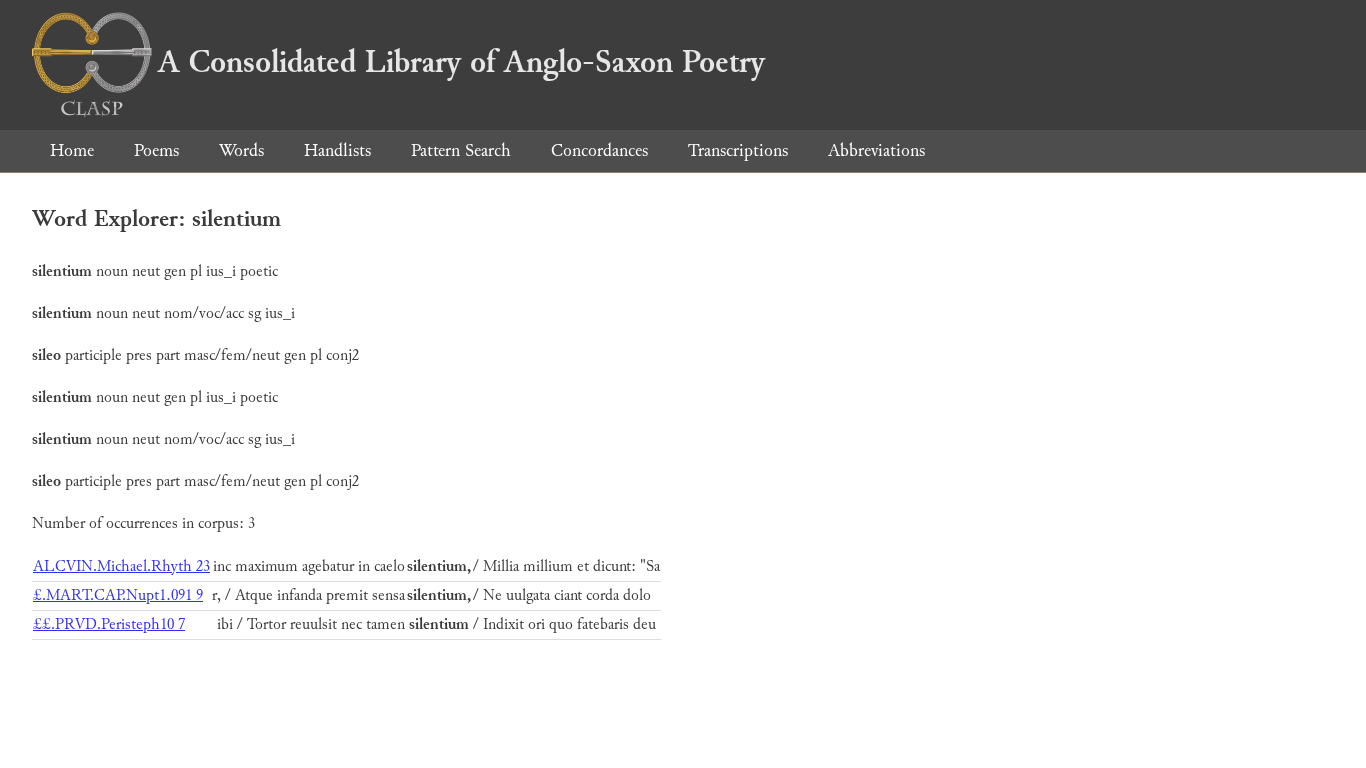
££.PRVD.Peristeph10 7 (109, 624)
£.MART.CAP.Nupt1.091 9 (118, 595)
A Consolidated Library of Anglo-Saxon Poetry (461, 62)
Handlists (337, 150)
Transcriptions (738, 150)
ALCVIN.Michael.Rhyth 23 (121, 566)
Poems (156, 150)
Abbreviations (876, 150)
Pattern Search (461, 150)
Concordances (599, 150)
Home (72, 150)
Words (241, 150)
